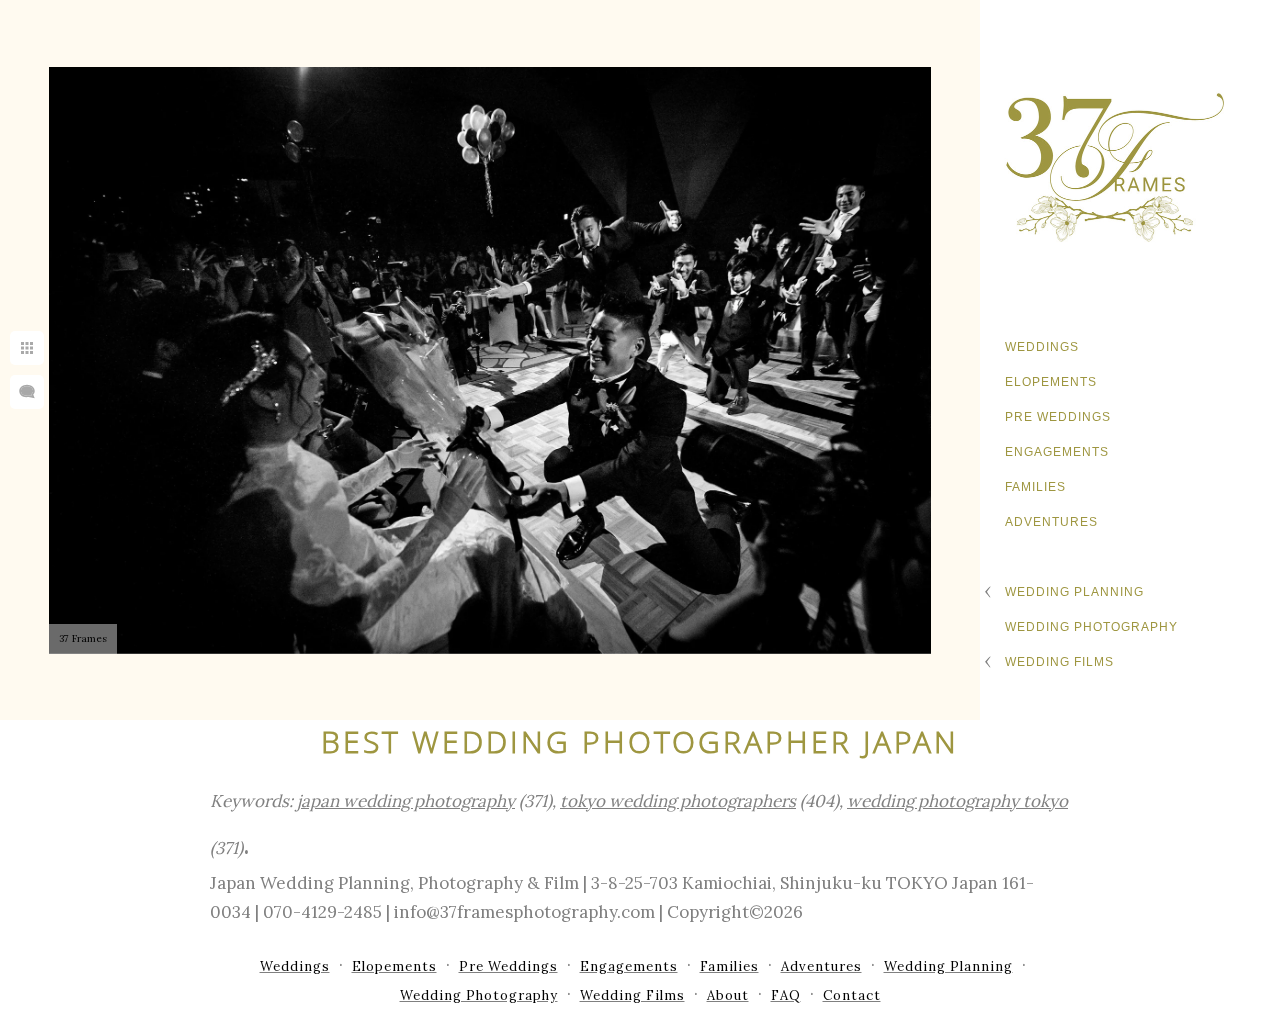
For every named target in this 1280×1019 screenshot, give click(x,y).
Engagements (1057, 452)
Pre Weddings (1058, 417)
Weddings (1042, 347)
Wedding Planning (1074, 592)
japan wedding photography (406, 801)
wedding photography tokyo (957, 801)
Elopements (1051, 382)
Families (1035, 487)
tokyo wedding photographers (678, 801)
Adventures (1051, 522)
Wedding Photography (1091, 627)
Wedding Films (1059, 662)
